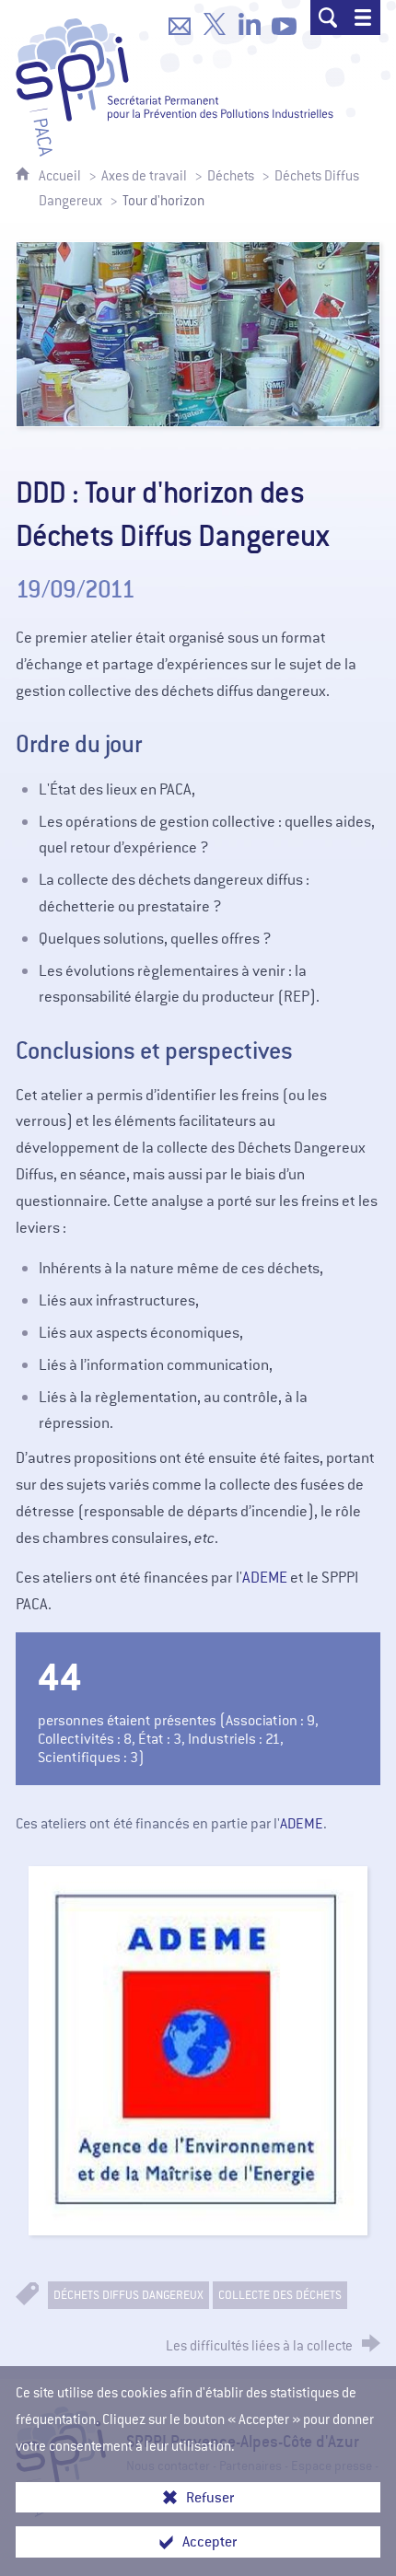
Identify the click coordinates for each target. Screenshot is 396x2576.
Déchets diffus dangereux (128, 2295)
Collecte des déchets (280, 2295)
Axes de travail (144, 176)
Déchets (231, 176)
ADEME (265, 1578)
